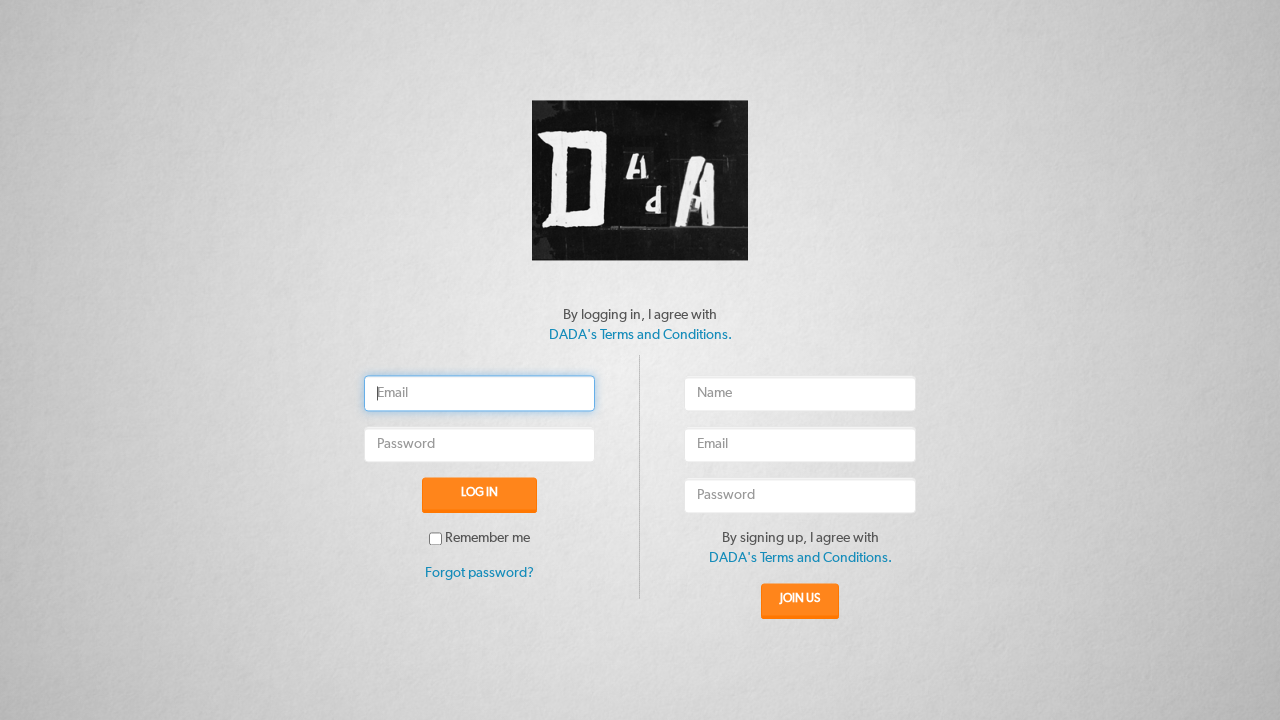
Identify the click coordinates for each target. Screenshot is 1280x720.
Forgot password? (479, 574)
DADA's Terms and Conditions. (640, 335)
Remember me (487, 539)
